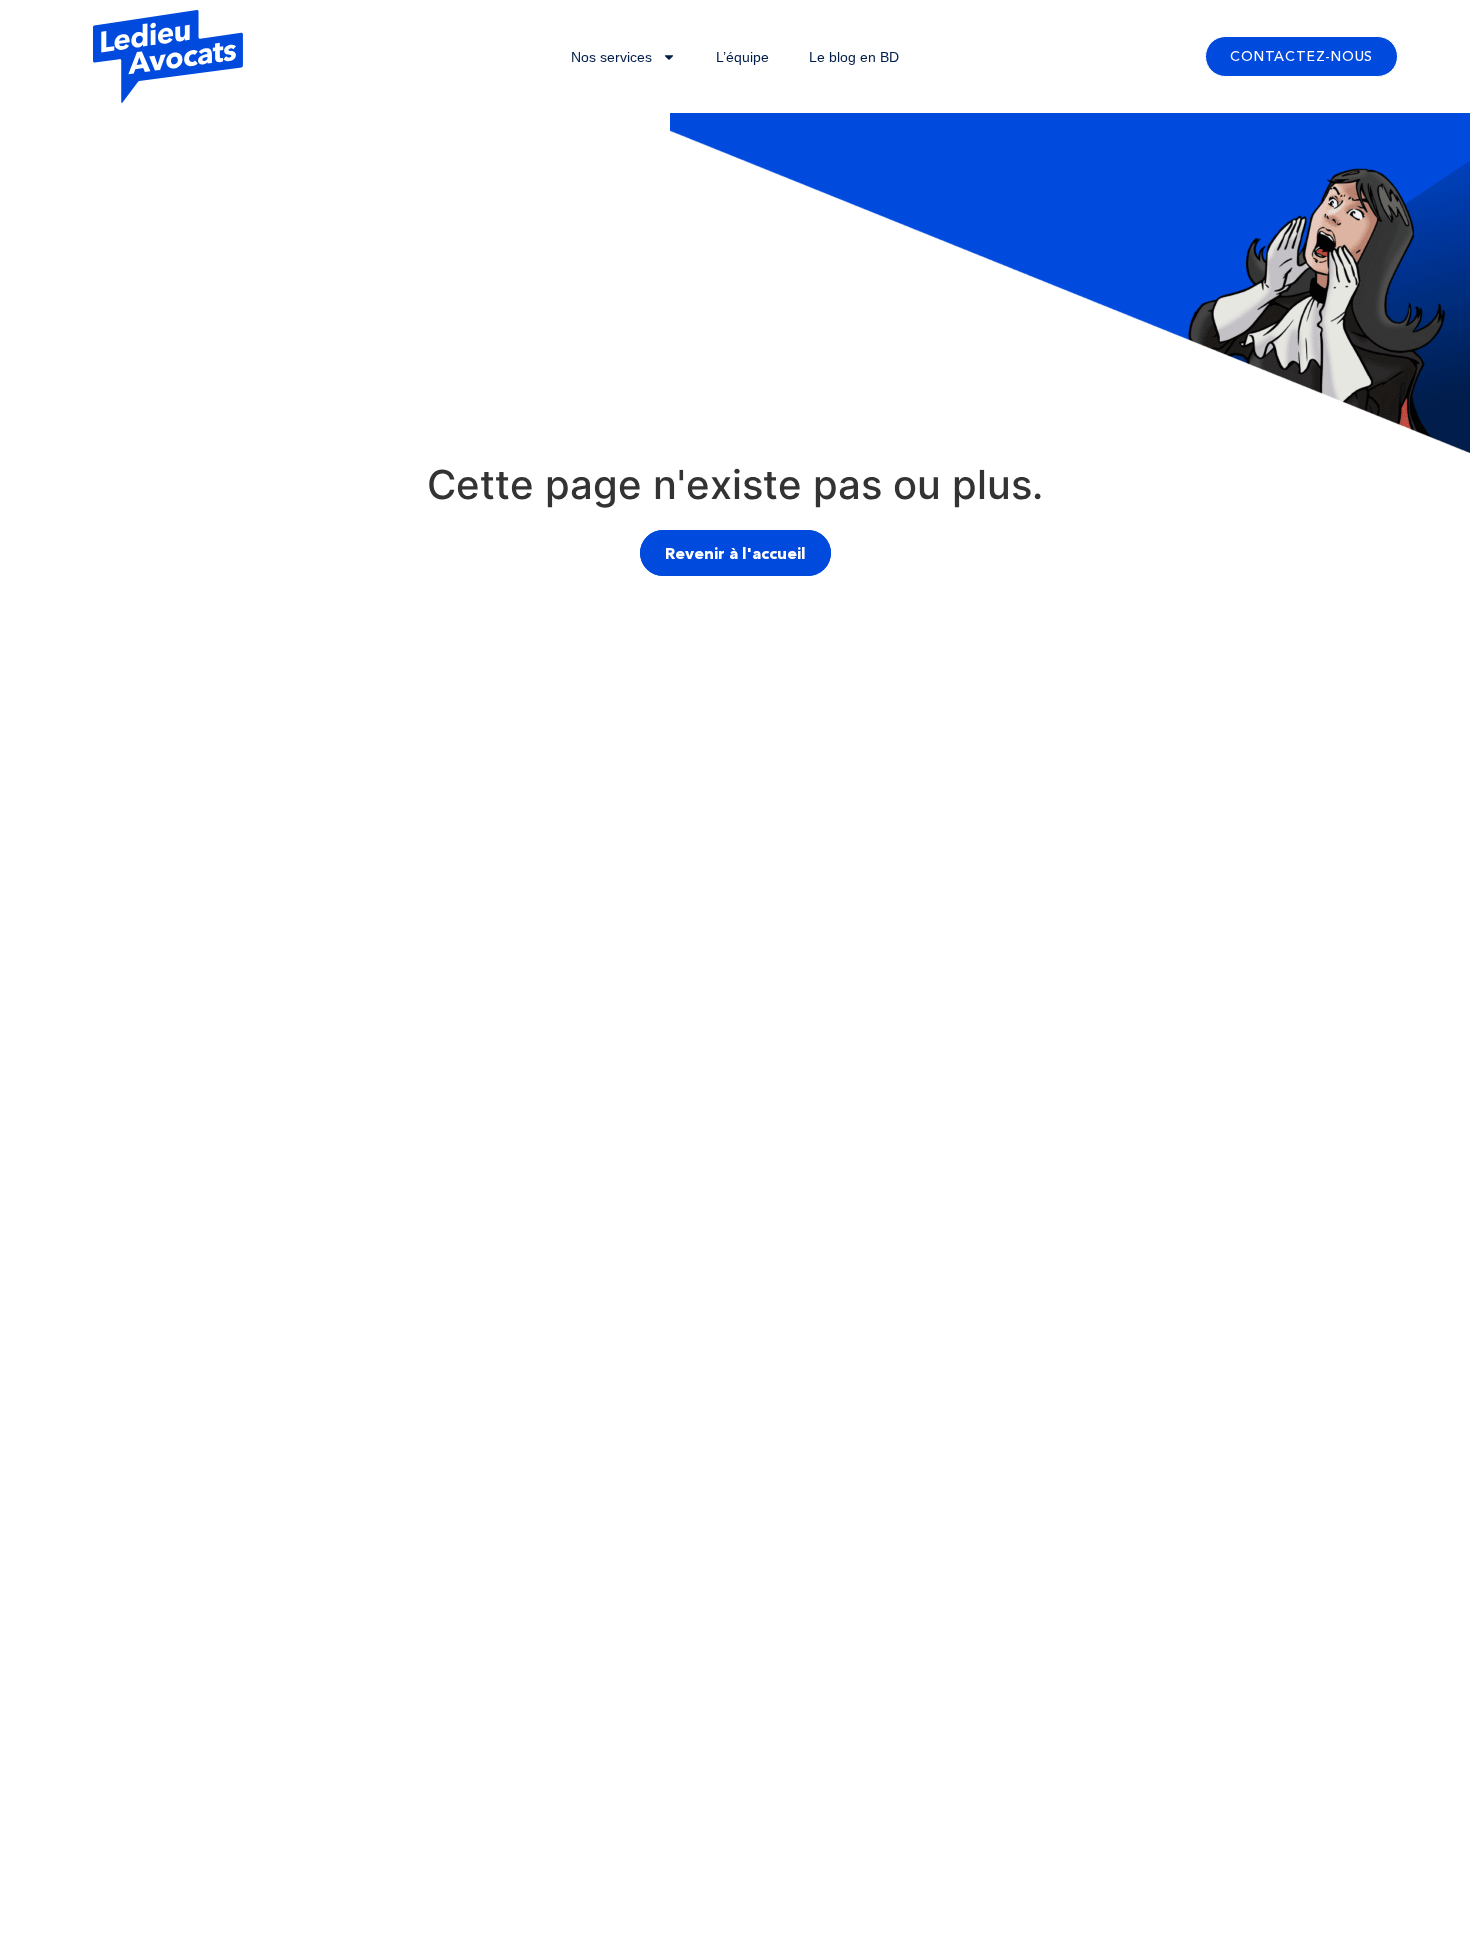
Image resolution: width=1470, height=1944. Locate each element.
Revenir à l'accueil (735, 553)
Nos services (611, 57)
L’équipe (742, 57)
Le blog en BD (854, 57)
